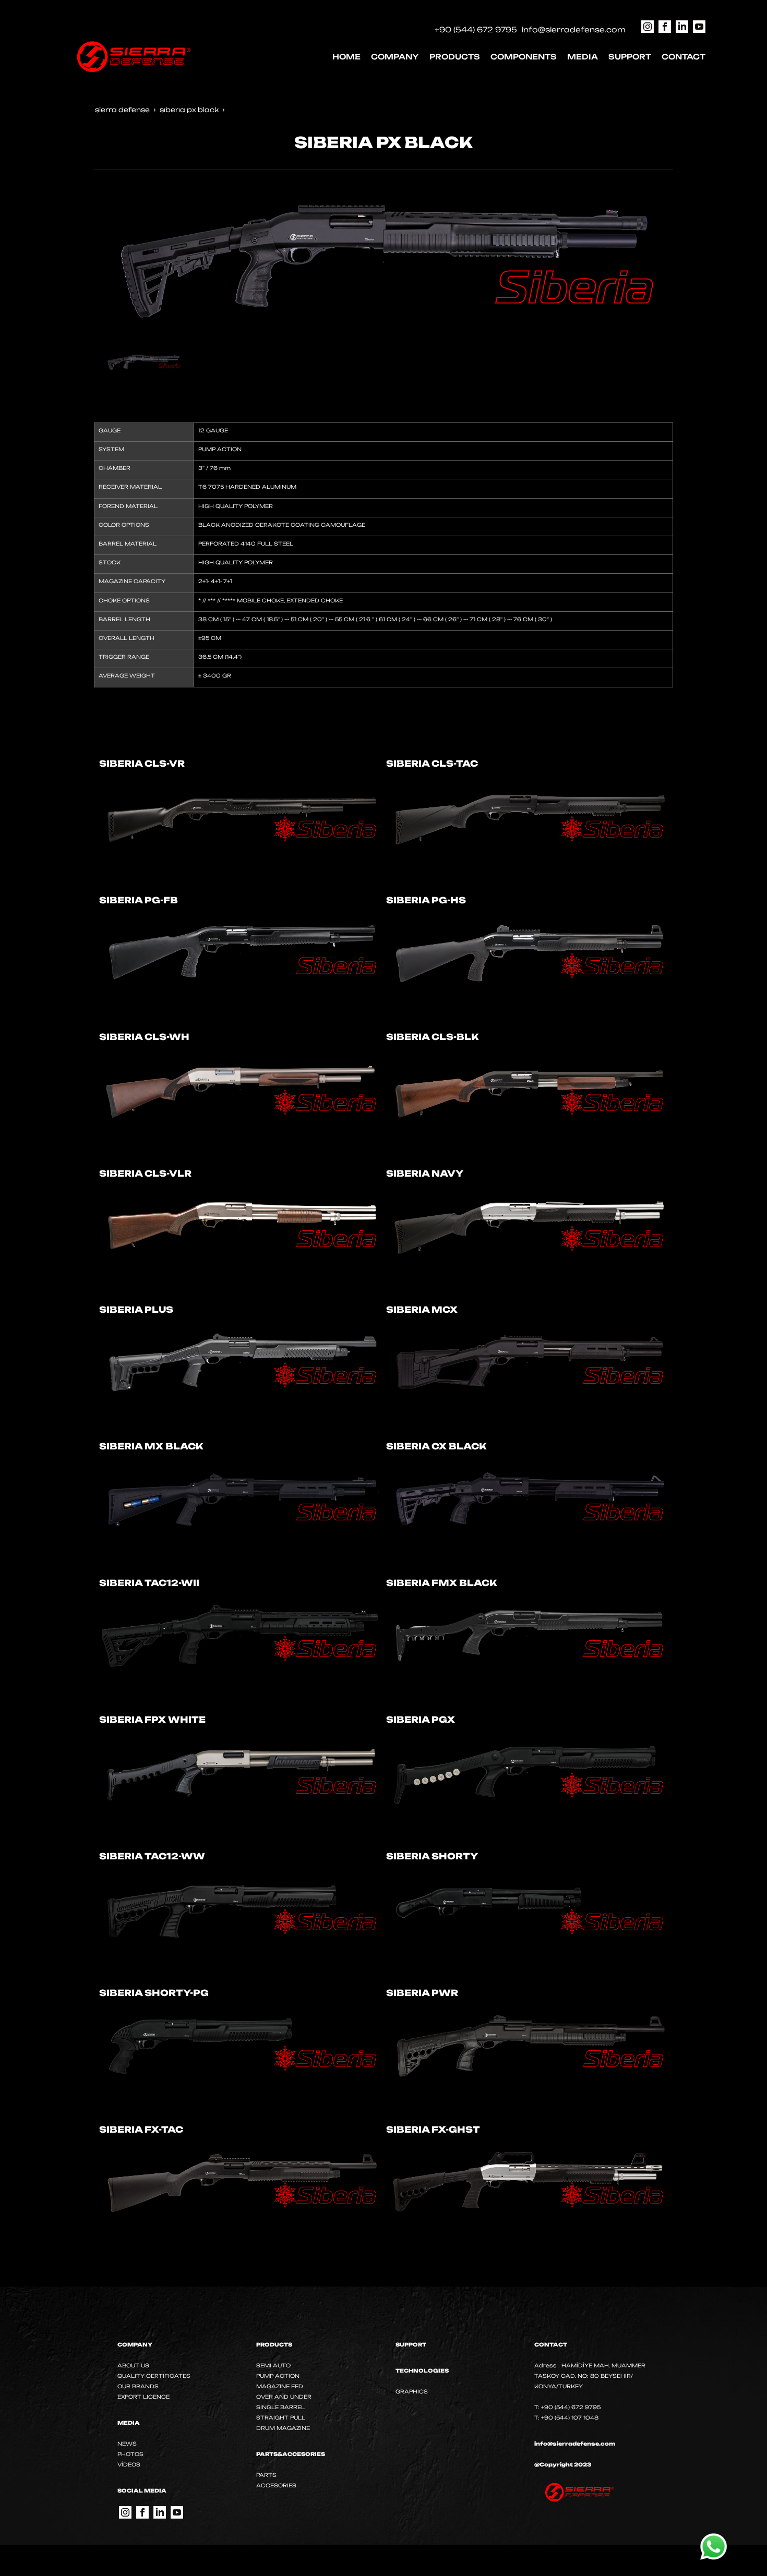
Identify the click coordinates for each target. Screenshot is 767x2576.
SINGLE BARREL (280, 2407)
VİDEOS (129, 2464)
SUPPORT (630, 57)
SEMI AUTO (273, 2365)
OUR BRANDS (138, 2386)
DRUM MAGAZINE (283, 2428)
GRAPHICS (412, 2391)
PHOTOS (130, 2454)
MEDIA (583, 57)
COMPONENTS (524, 57)
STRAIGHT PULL (281, 2417)
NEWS (127, 2444)
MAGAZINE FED (280, 2386)
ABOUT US (133, 2365)
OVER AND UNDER (284, 2397)
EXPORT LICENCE (143, 2397)
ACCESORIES (276, 2485)
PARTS (266, 2475)
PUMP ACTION (278, 2376)
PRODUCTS (455, 57)
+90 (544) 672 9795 (476, 29)
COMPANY (395, 57)
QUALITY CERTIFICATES (154, 2376)
